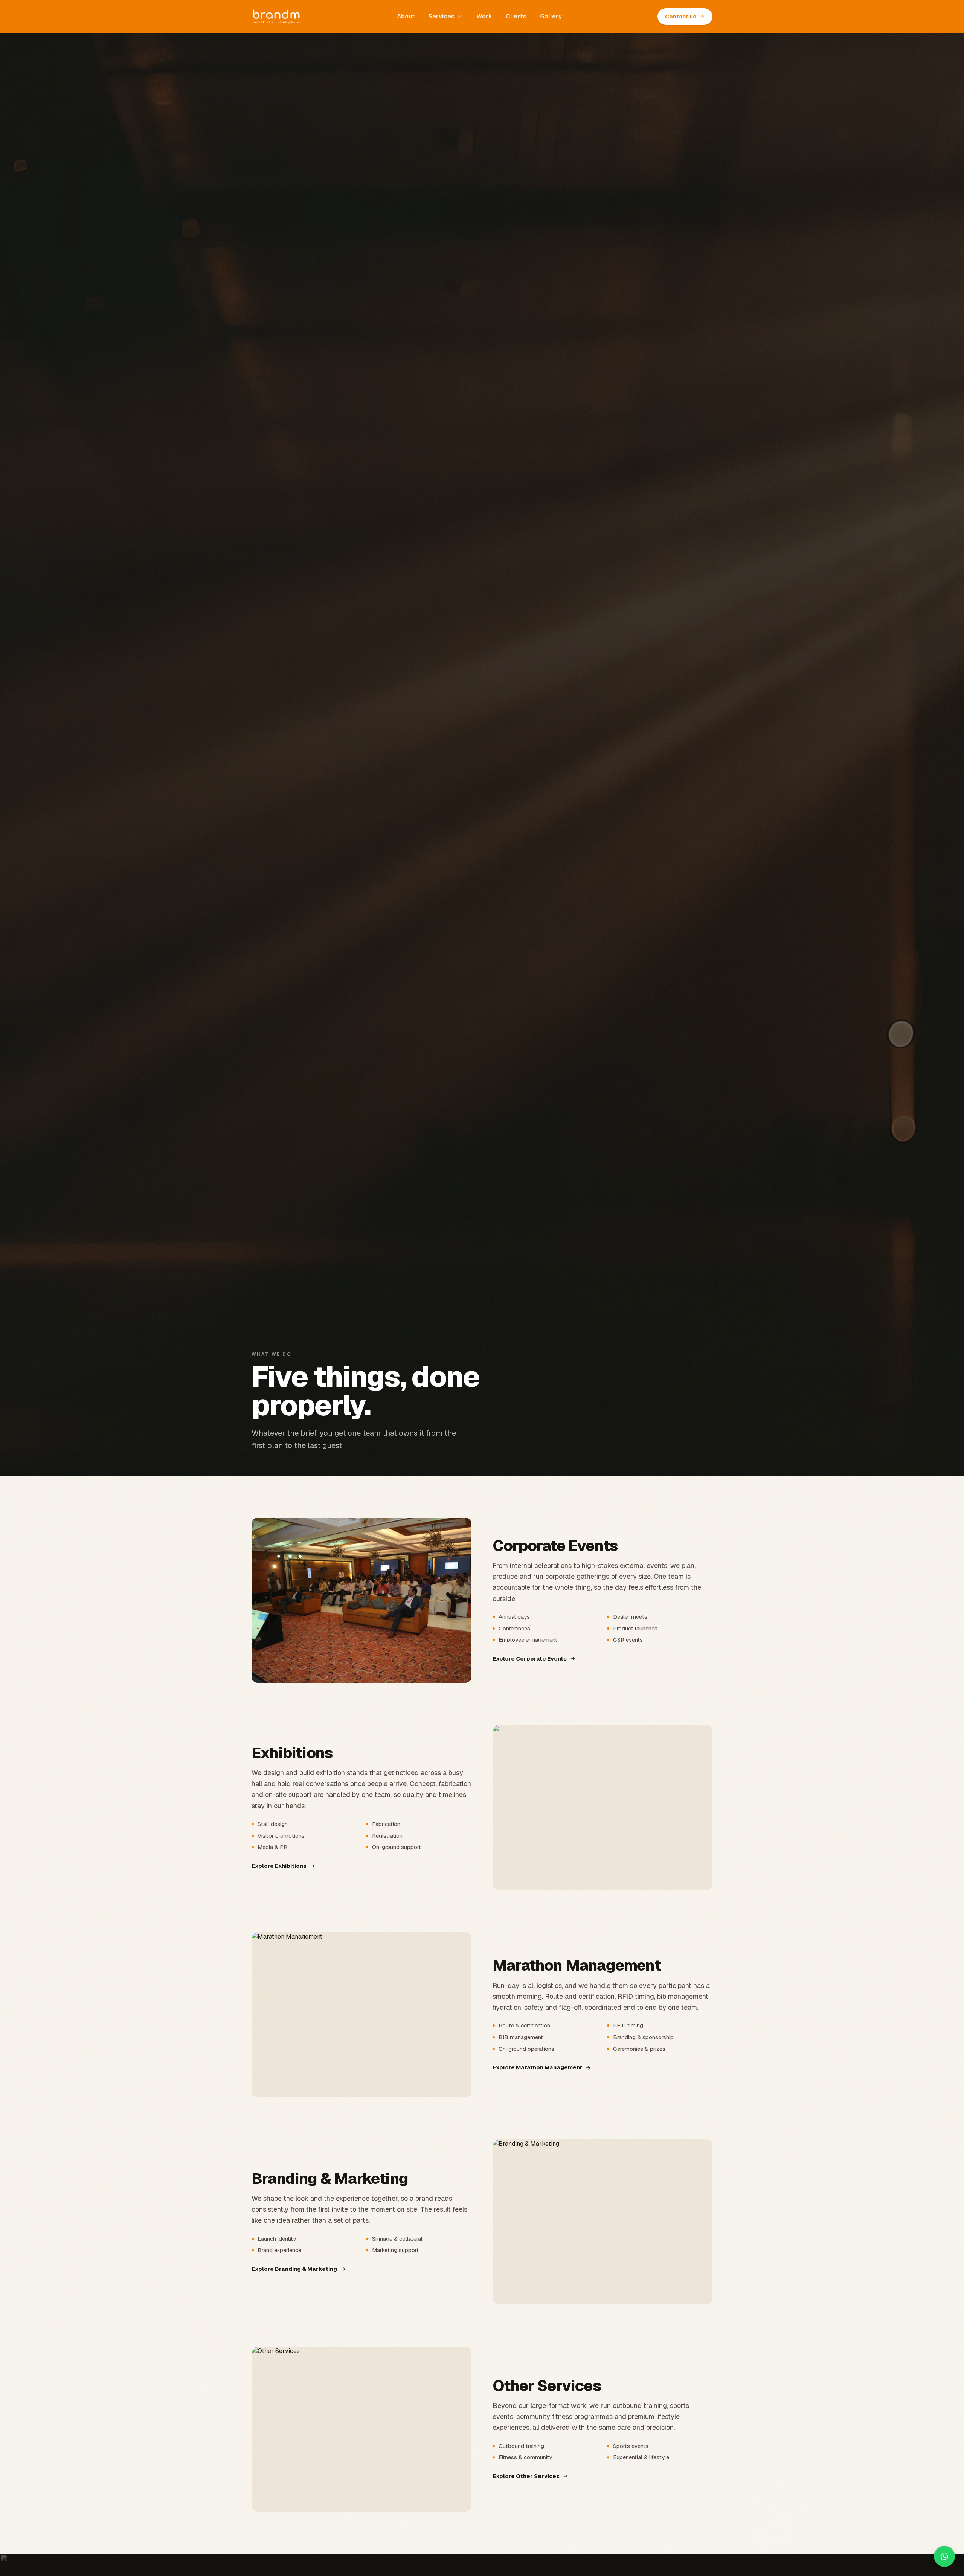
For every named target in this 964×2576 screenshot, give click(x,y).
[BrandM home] (276, 17)
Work (484, 16)
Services (441, 16)
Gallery (551, 16)
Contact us (681, 17)
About (406, 16)
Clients (516, 16)
